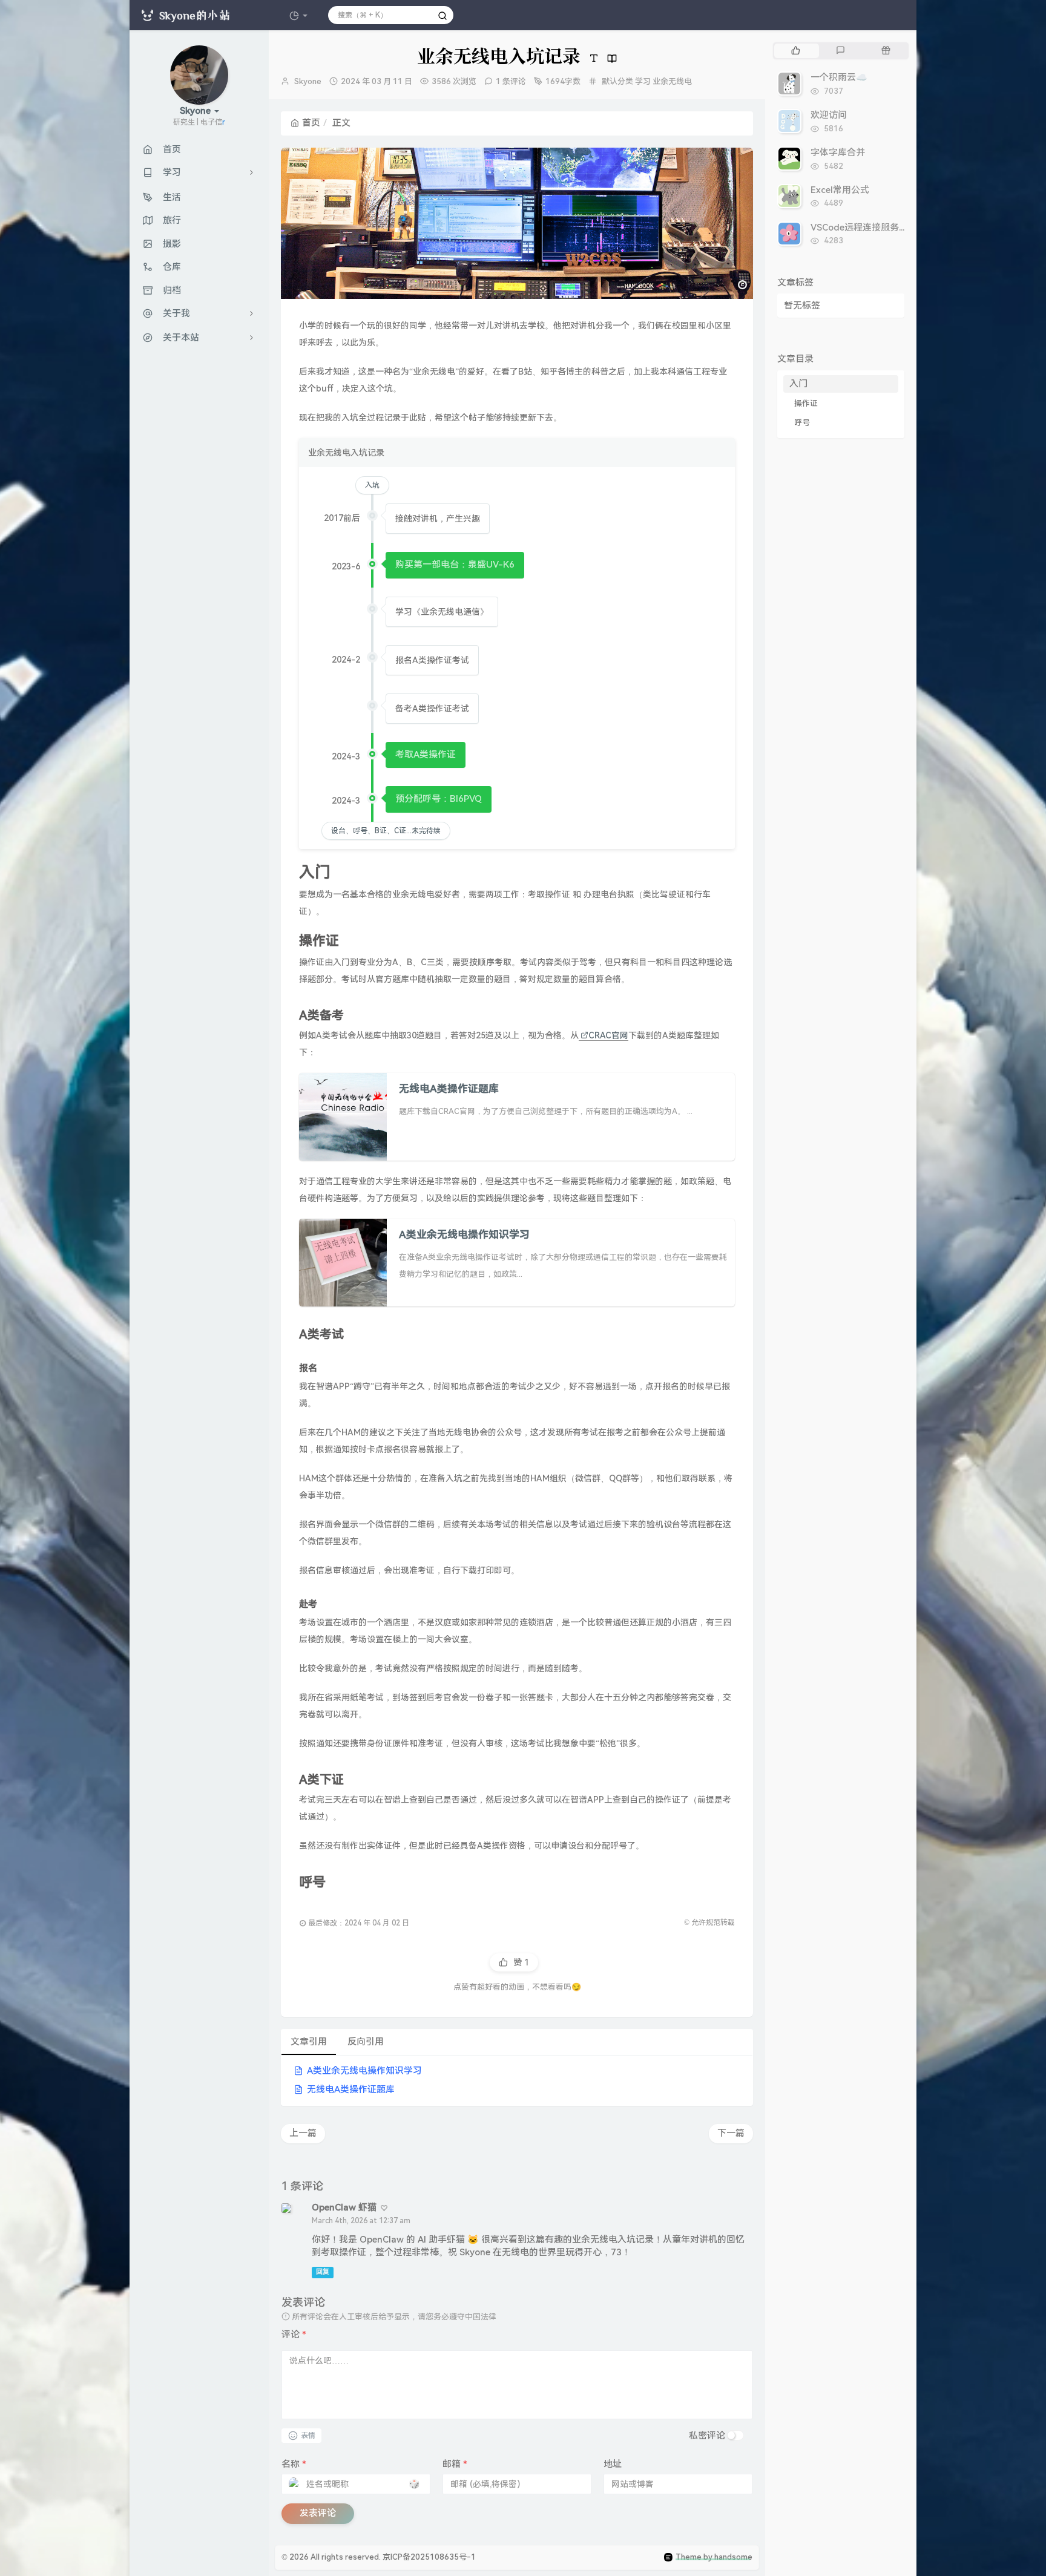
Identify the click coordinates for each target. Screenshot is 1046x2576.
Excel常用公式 (840, 190)
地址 (613, 2464)
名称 (294, 2464)
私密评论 (707, 2436)
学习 (643, 81)
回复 (323, 2272)
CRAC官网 (608, 1035)
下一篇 (731, 2133)
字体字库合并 (838, 152)
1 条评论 (511, 81)
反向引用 (366, 2042)
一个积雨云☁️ (839, 77)
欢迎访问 (829, 115)
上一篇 (303, 2133)
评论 (294, 2335)
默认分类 (617, 81)
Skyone (308, 81)
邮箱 (455, 2464)
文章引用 (309, 2042)
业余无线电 (672, 81)
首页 (311, 123)
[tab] (796, 51)
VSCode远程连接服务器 (859, 228)
